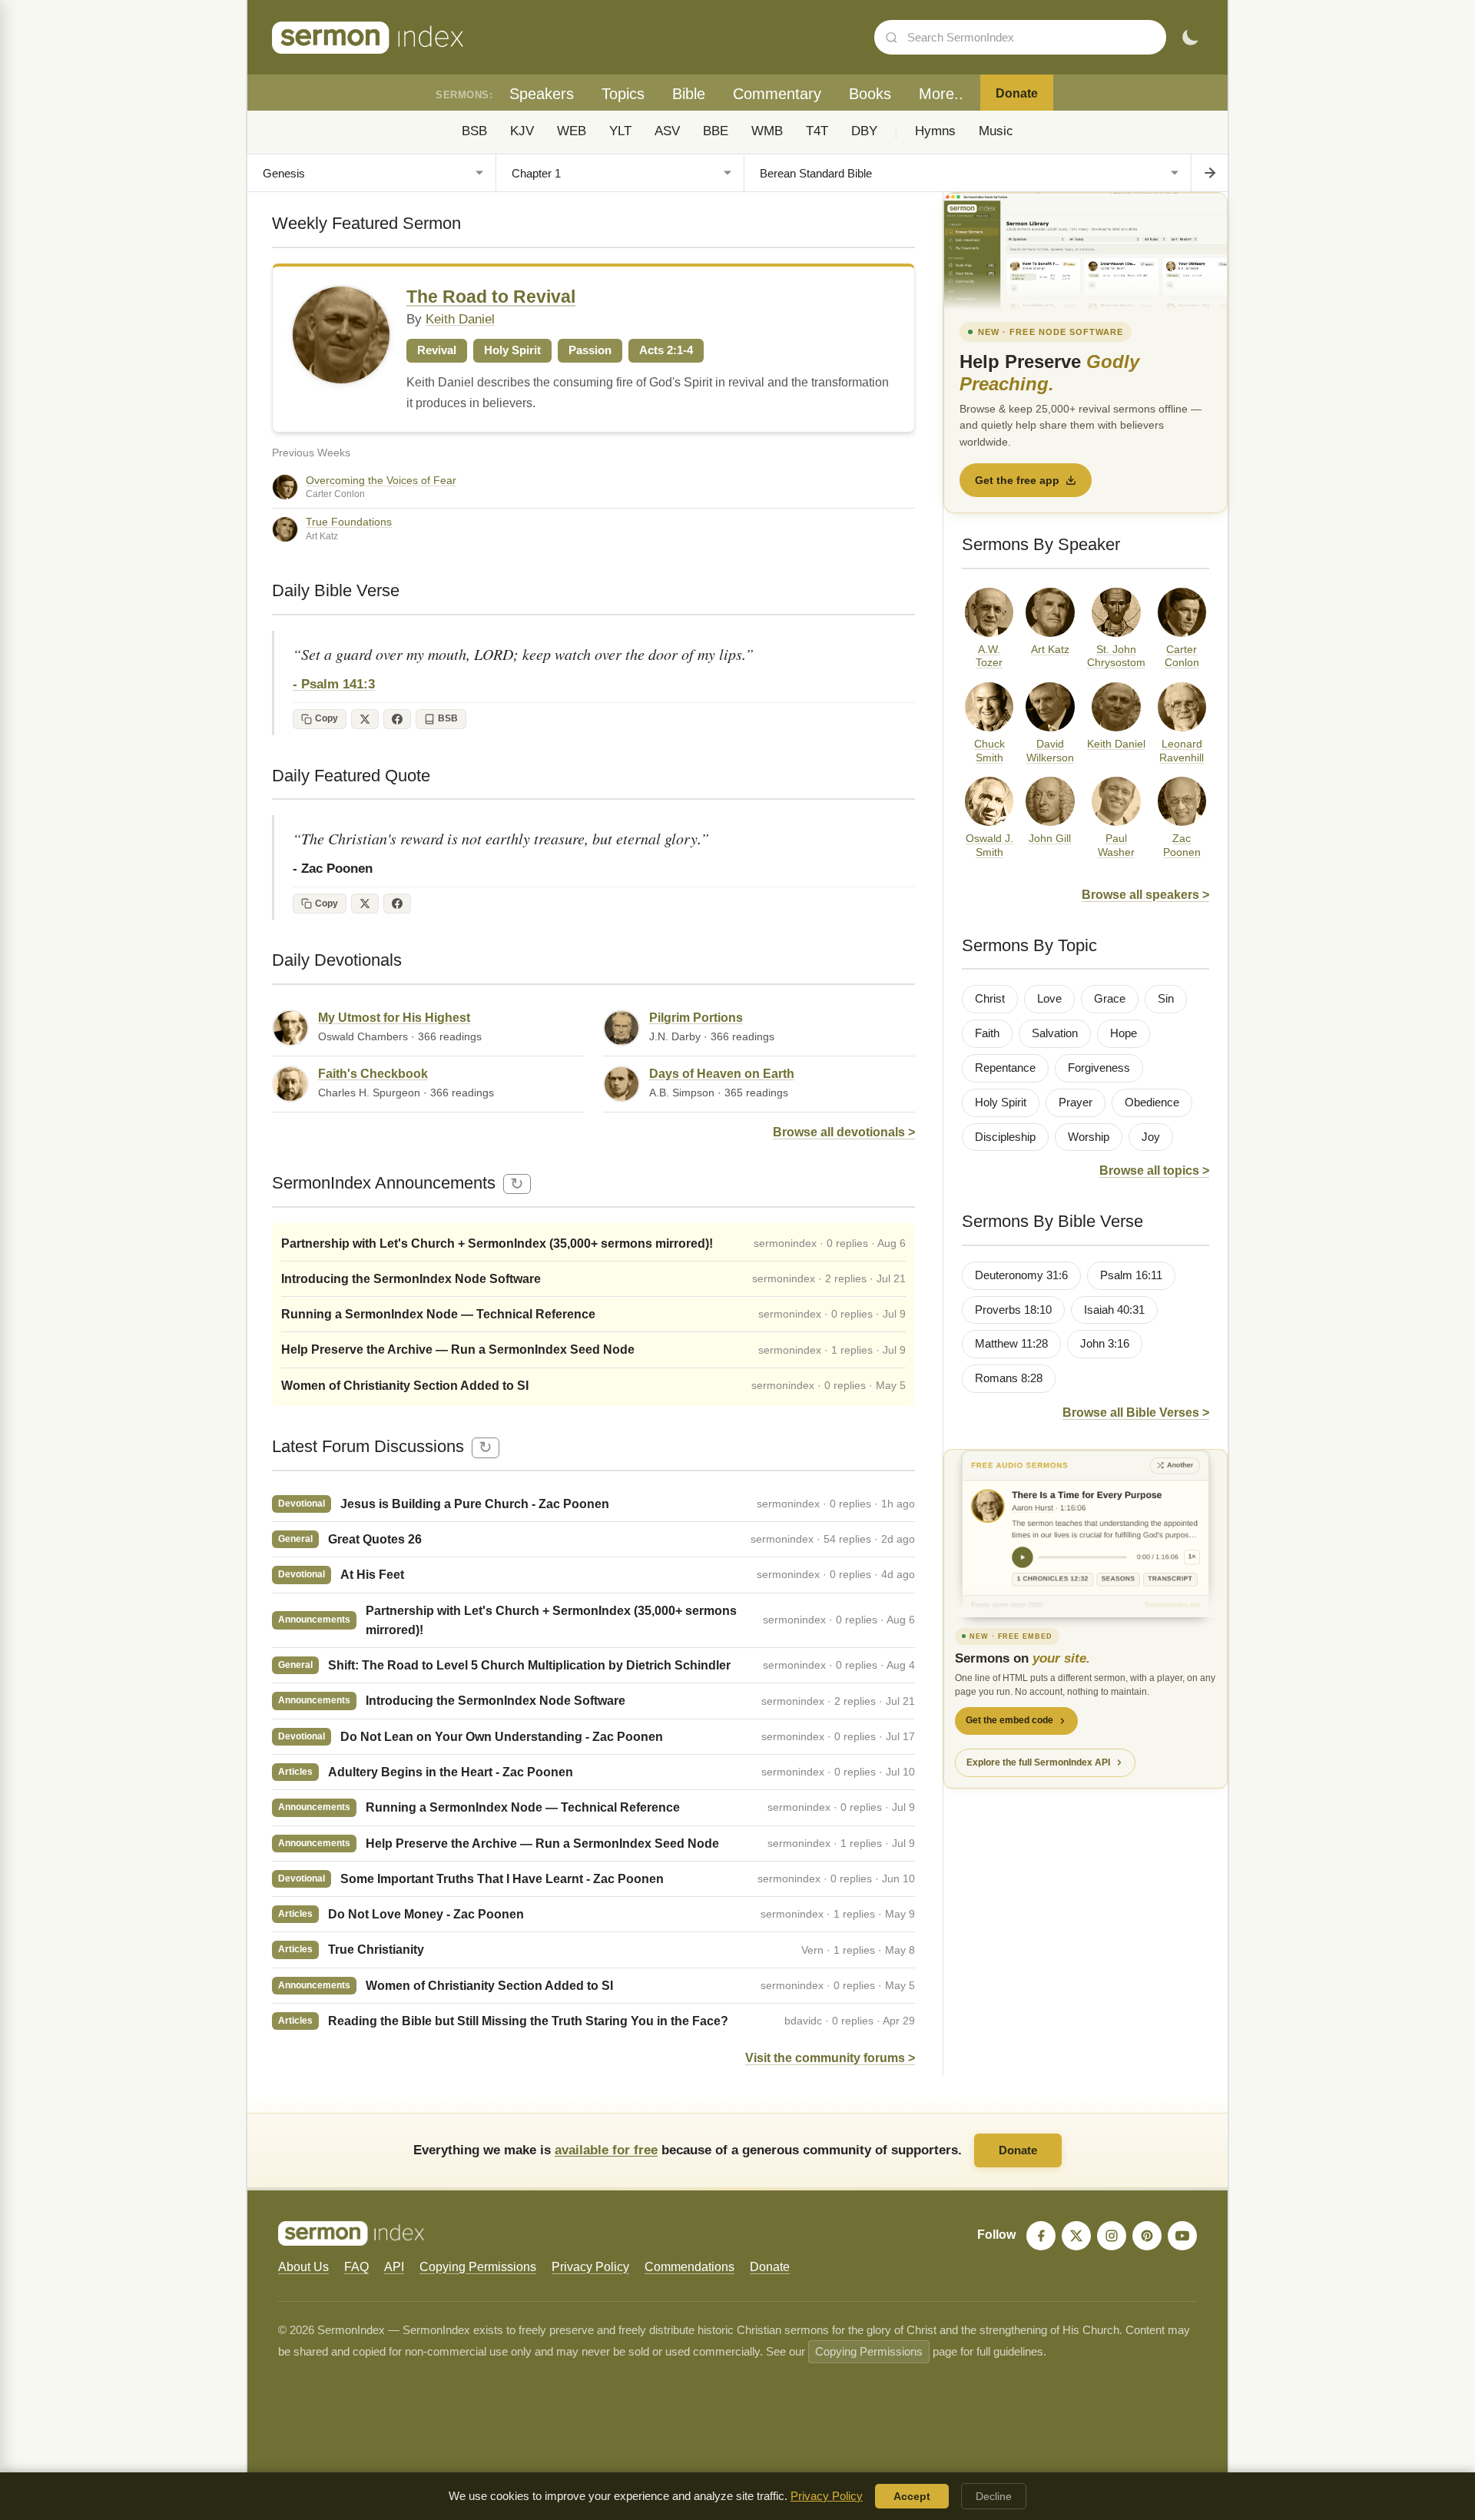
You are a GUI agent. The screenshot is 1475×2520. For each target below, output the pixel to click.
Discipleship (1005, 1137)
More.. (941, 94)
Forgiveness (1099, 1068)
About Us (303, 2267)
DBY (864, 131)
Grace (1110, 999)
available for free (606, 2150)
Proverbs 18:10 (1013, 1310)
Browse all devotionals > (844, 1132)
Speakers (542, 94)
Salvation (1055, 1033)
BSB (474, 131)
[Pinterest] (1147, 2236)
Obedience (1152, 1102)
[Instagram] (1112, 2236)
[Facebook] (1041, 2236)
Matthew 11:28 (1011, 1344)
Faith (987, 1033)
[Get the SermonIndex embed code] (1086, 1534)
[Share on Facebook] (397, 719)
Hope (1124, 1033)
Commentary (777, 94)
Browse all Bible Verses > (1136, 1413)
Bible (689, 94)
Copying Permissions (478, 2267)
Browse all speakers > (1145, 895)
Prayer (1076, 1102)
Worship (1089, 1137)
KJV (522, 131)
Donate (1017, 93)
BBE (716, 131)
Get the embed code (1009, 1720)
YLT (620, 131)
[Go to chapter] (1209, 173)
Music (996, 131)
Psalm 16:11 (1131, 1275)
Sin (1166, 999)
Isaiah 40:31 (1114, 1310)
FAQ (356, 2267)
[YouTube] (1182, 2236)
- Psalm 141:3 (334, 684)
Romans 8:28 (1009, 1378)
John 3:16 (1105, 1344)
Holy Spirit (1001, 1102)
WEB (572, 131)
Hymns (935, 131)
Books (870, 94)
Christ (990, 999)
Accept (912, 2496)
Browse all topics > (1154, 1170)
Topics (623, 94)
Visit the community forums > (830, 2058)
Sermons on (1023, 1658)
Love (1049, 999)
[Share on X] (365, 719)
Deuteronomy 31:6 (1021, 1275)
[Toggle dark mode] (1190, 38)
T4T (817, 131)
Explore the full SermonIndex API (1038, 1762)
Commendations (689, 2267)
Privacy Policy (590, 2267)
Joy (1151, 1137)
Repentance (1005, 1068)
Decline (994, 2496)
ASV (667, 131)
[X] (1076, 2236)
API (394, 2267)
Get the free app (1017, 480)
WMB (767, 131)
